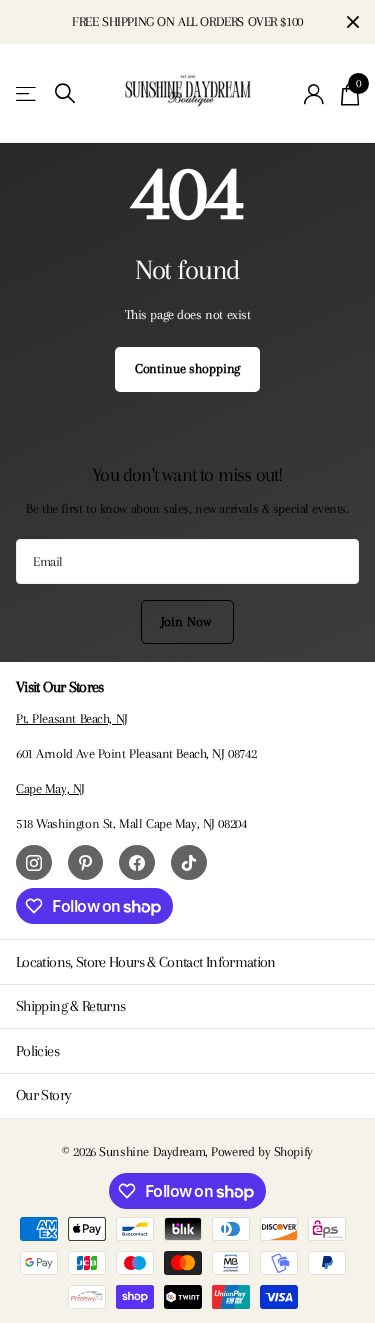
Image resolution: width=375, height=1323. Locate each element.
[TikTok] (189, 863)
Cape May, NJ (50, 788)
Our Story (43, 1095)
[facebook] (137, 863)
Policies (37, 1051)
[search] (65, 93)
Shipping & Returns (70, 1006)
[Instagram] (34, 863)
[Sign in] (314, 94)
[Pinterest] (86, 863)
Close (353, 22)
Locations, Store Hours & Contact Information (146, 962)
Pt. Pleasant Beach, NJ (72, 718)
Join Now (188, 621)
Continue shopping (188, 368)
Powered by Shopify (261, 1151)
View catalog (27, 93)
